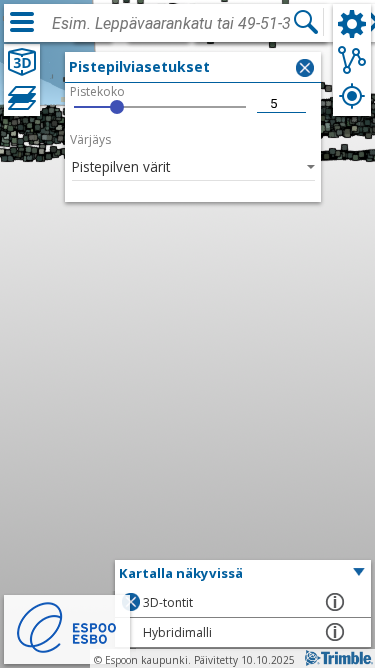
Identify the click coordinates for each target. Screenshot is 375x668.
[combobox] (172, 24)
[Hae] (306, 22)
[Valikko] (22, 22)
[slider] (160, 107)
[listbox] (193, 166)
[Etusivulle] (67, 650)
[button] (243, 574)
